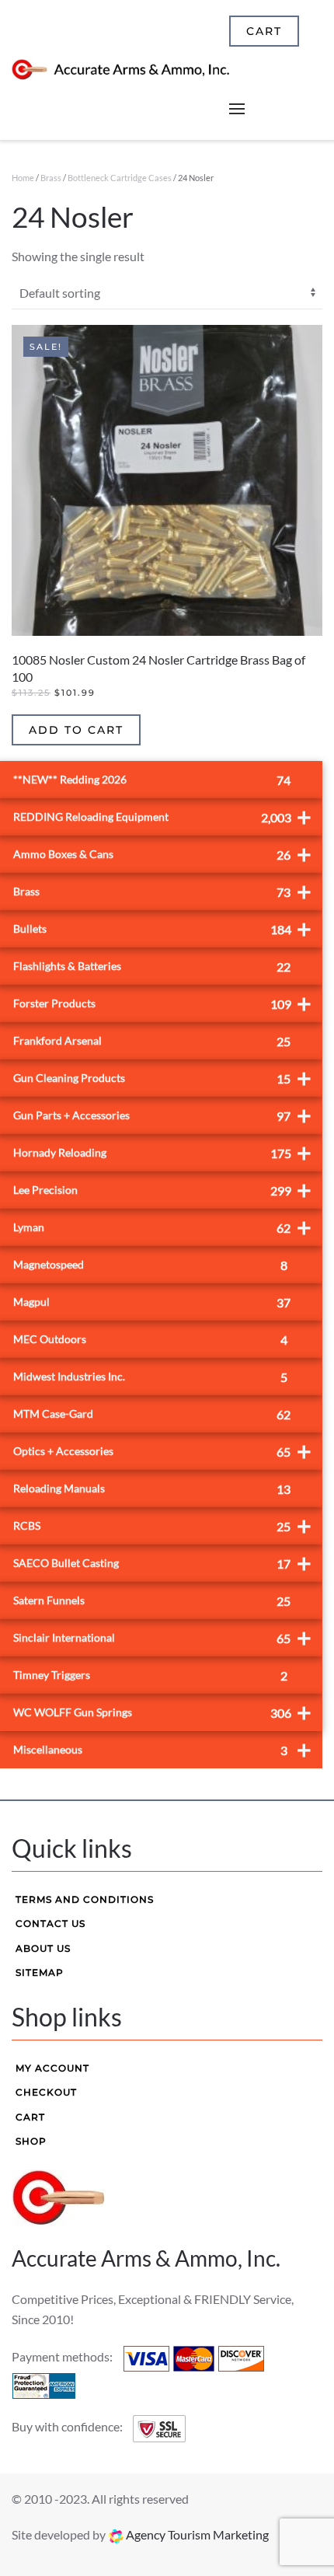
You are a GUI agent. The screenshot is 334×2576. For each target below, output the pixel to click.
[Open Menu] (237, 109)
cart (264, 31)
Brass (51, 178)
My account (52, 2068)
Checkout (46, 2092)
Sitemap (40, 1972)
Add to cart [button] (76, 730)
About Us (43, 1948)
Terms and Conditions (85, 1899)
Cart (30, 2117)
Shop (31, 2141)
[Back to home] (120, 70)
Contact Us (50, 1923)
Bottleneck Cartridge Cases (120, 178)
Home (23, 178)
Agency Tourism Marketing (196, 2534)
